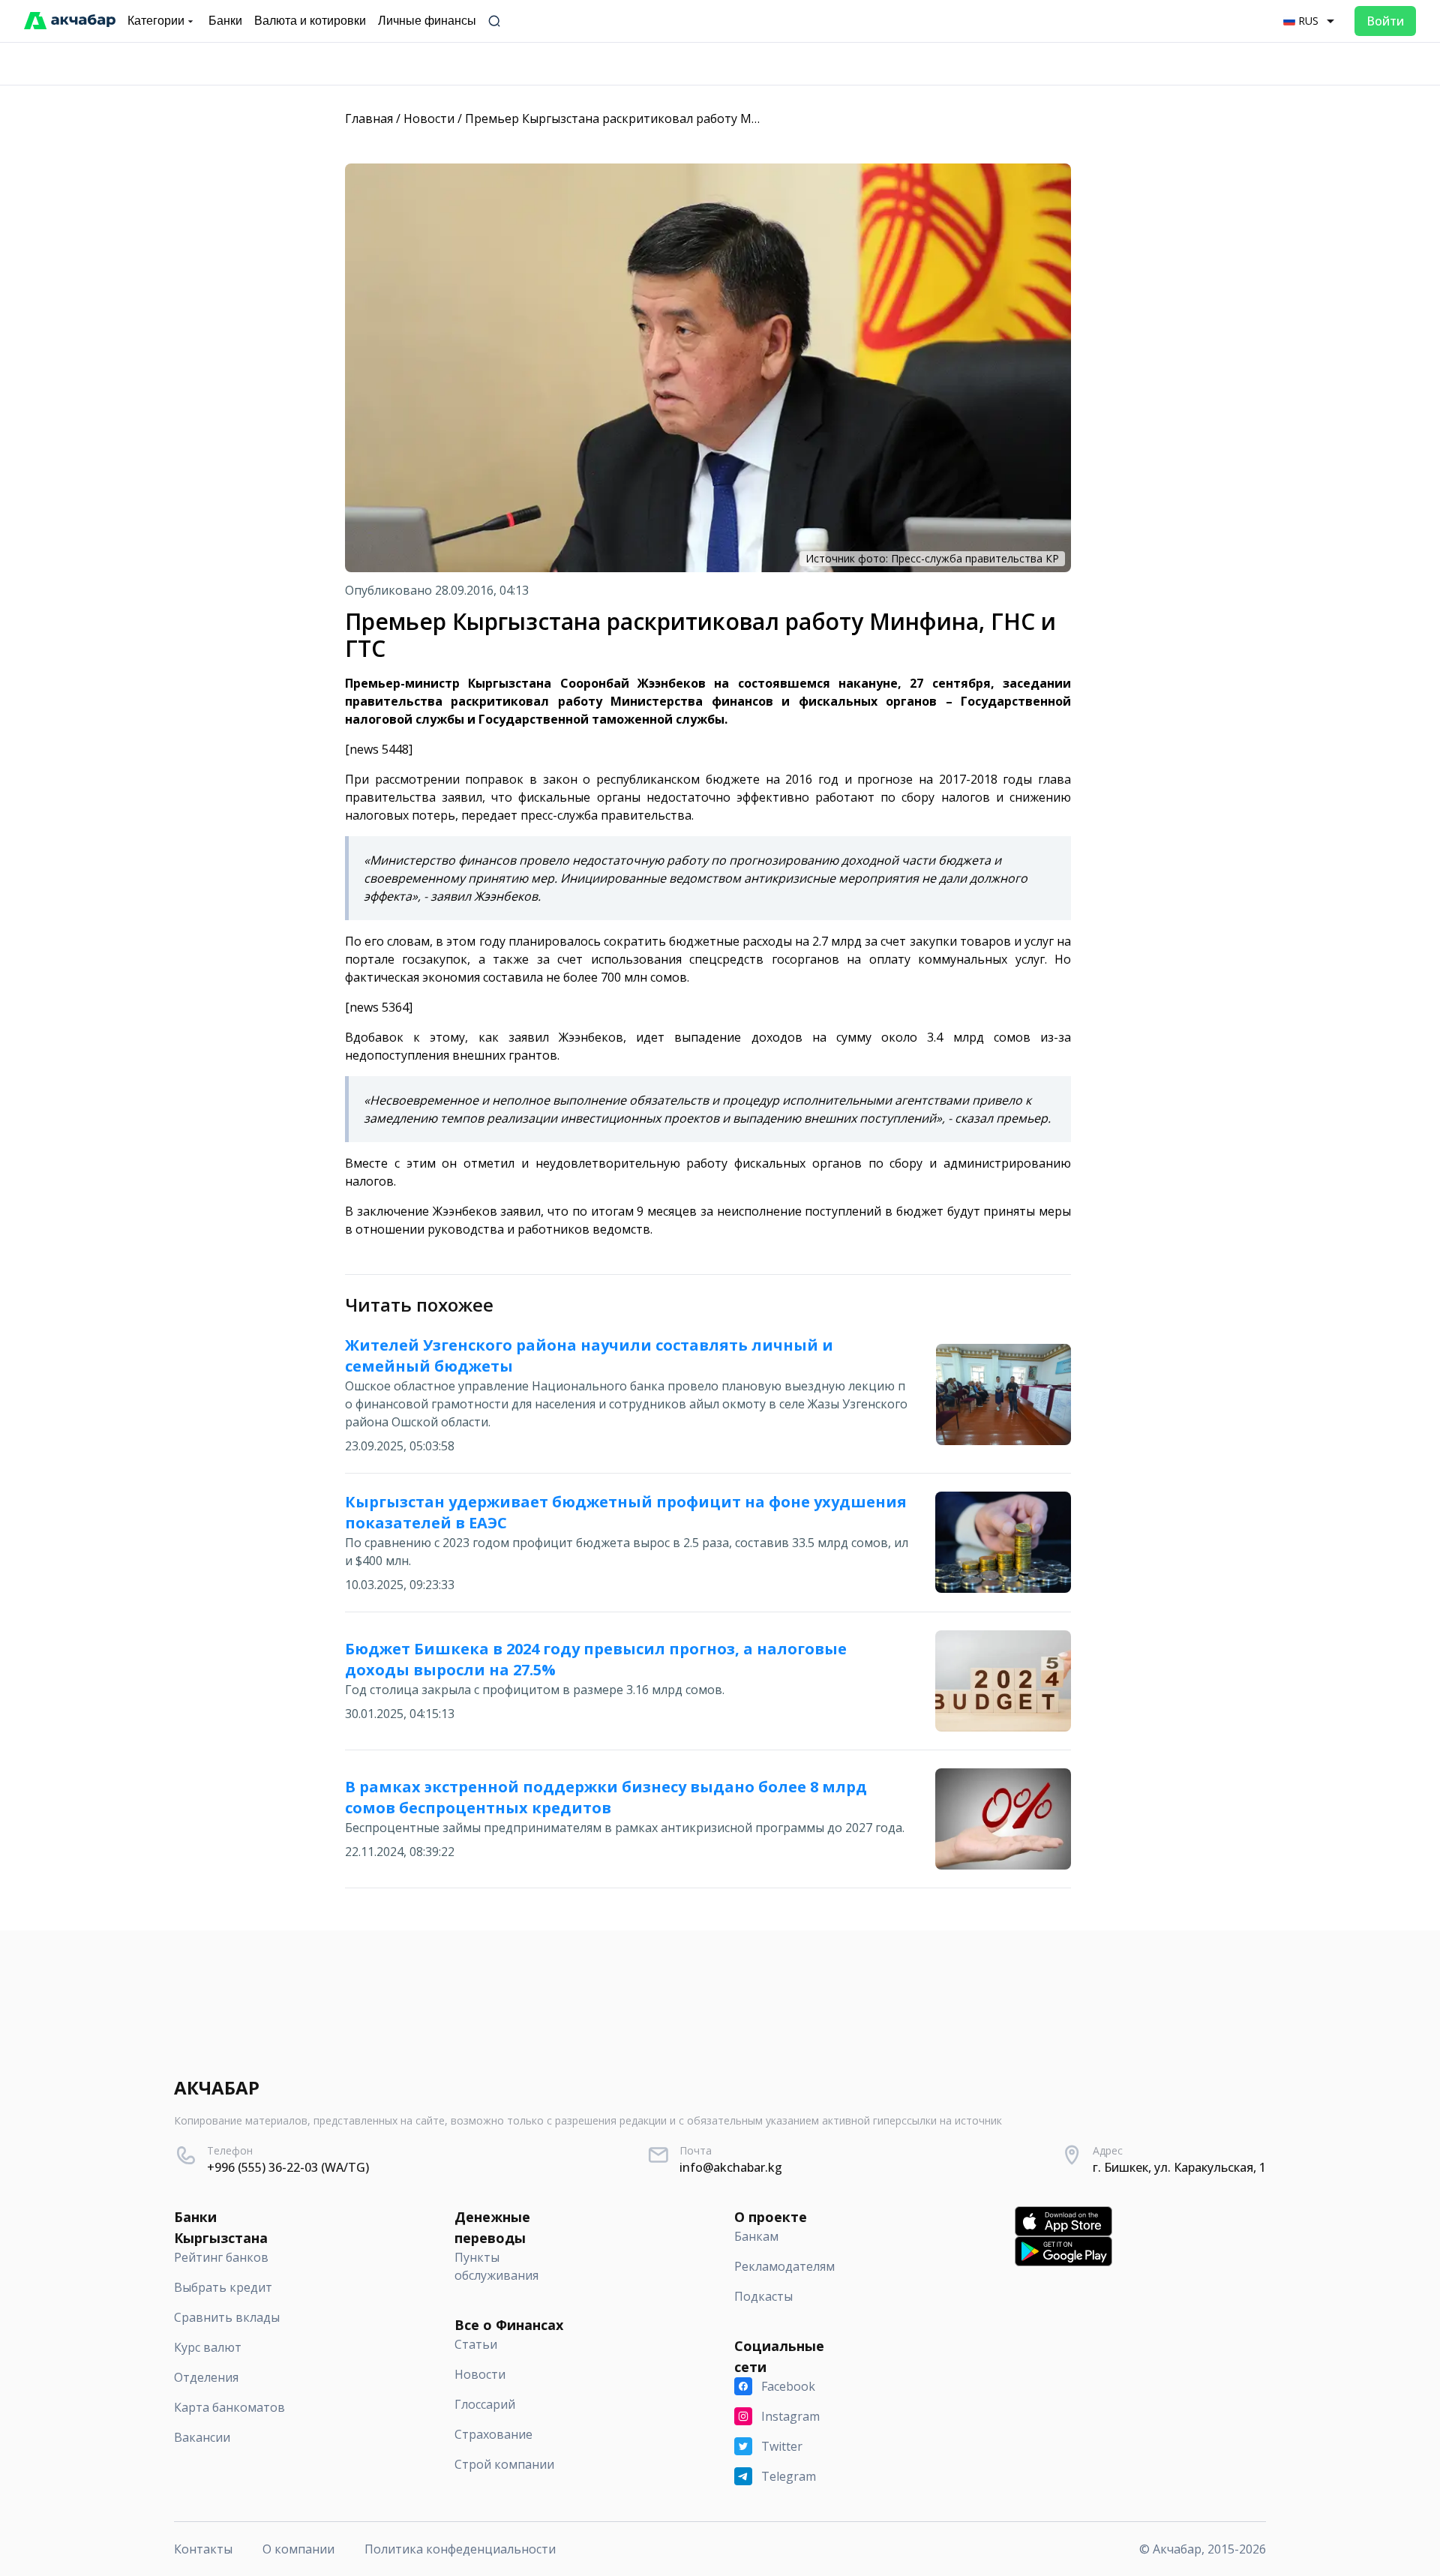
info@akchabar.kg (731, 2167)
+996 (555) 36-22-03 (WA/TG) (288, 2167)
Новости (429, 118)
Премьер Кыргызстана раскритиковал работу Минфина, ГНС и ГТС (663, 118)
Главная (369, 118)
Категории (156, 21)
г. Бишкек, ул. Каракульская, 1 (1179, 2167)
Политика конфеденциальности (460, 2549)
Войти (1385, 21)
